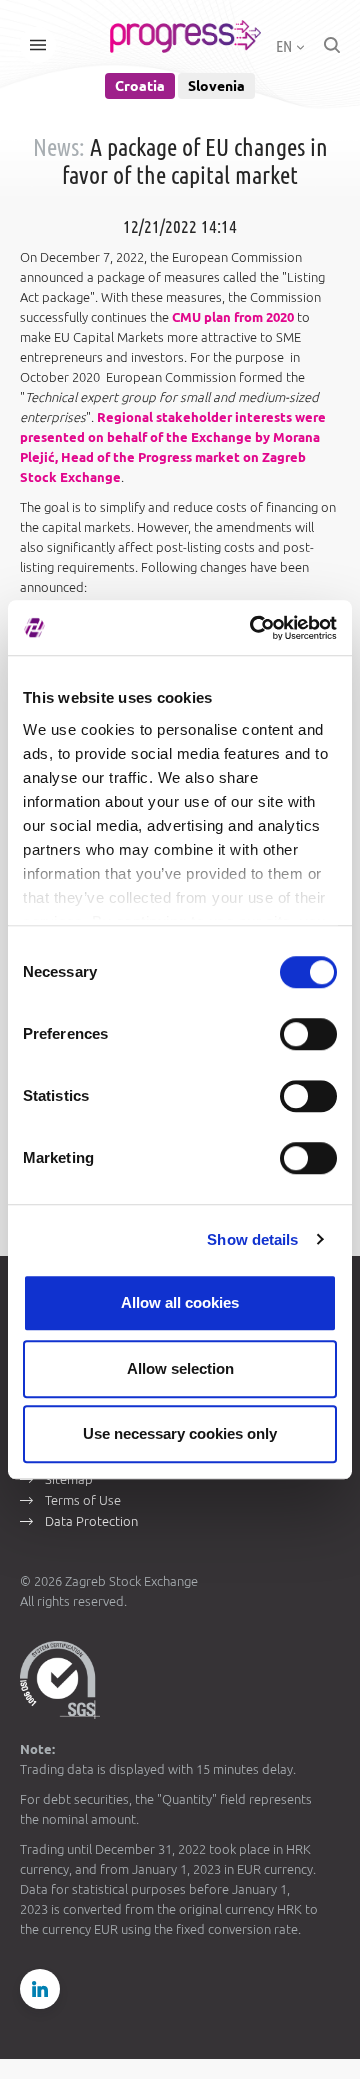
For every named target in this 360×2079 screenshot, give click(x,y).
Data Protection (91, 1521)
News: (59, 147)
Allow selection (180, 1368)
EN (285, 46)
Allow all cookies (180, 1302)
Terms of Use (83, 1500)
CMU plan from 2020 (233, 317)
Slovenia (216, 86)
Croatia (140, 86)
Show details (252, 1239)
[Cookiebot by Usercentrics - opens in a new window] (254, 628)
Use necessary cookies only (180, 1433)
